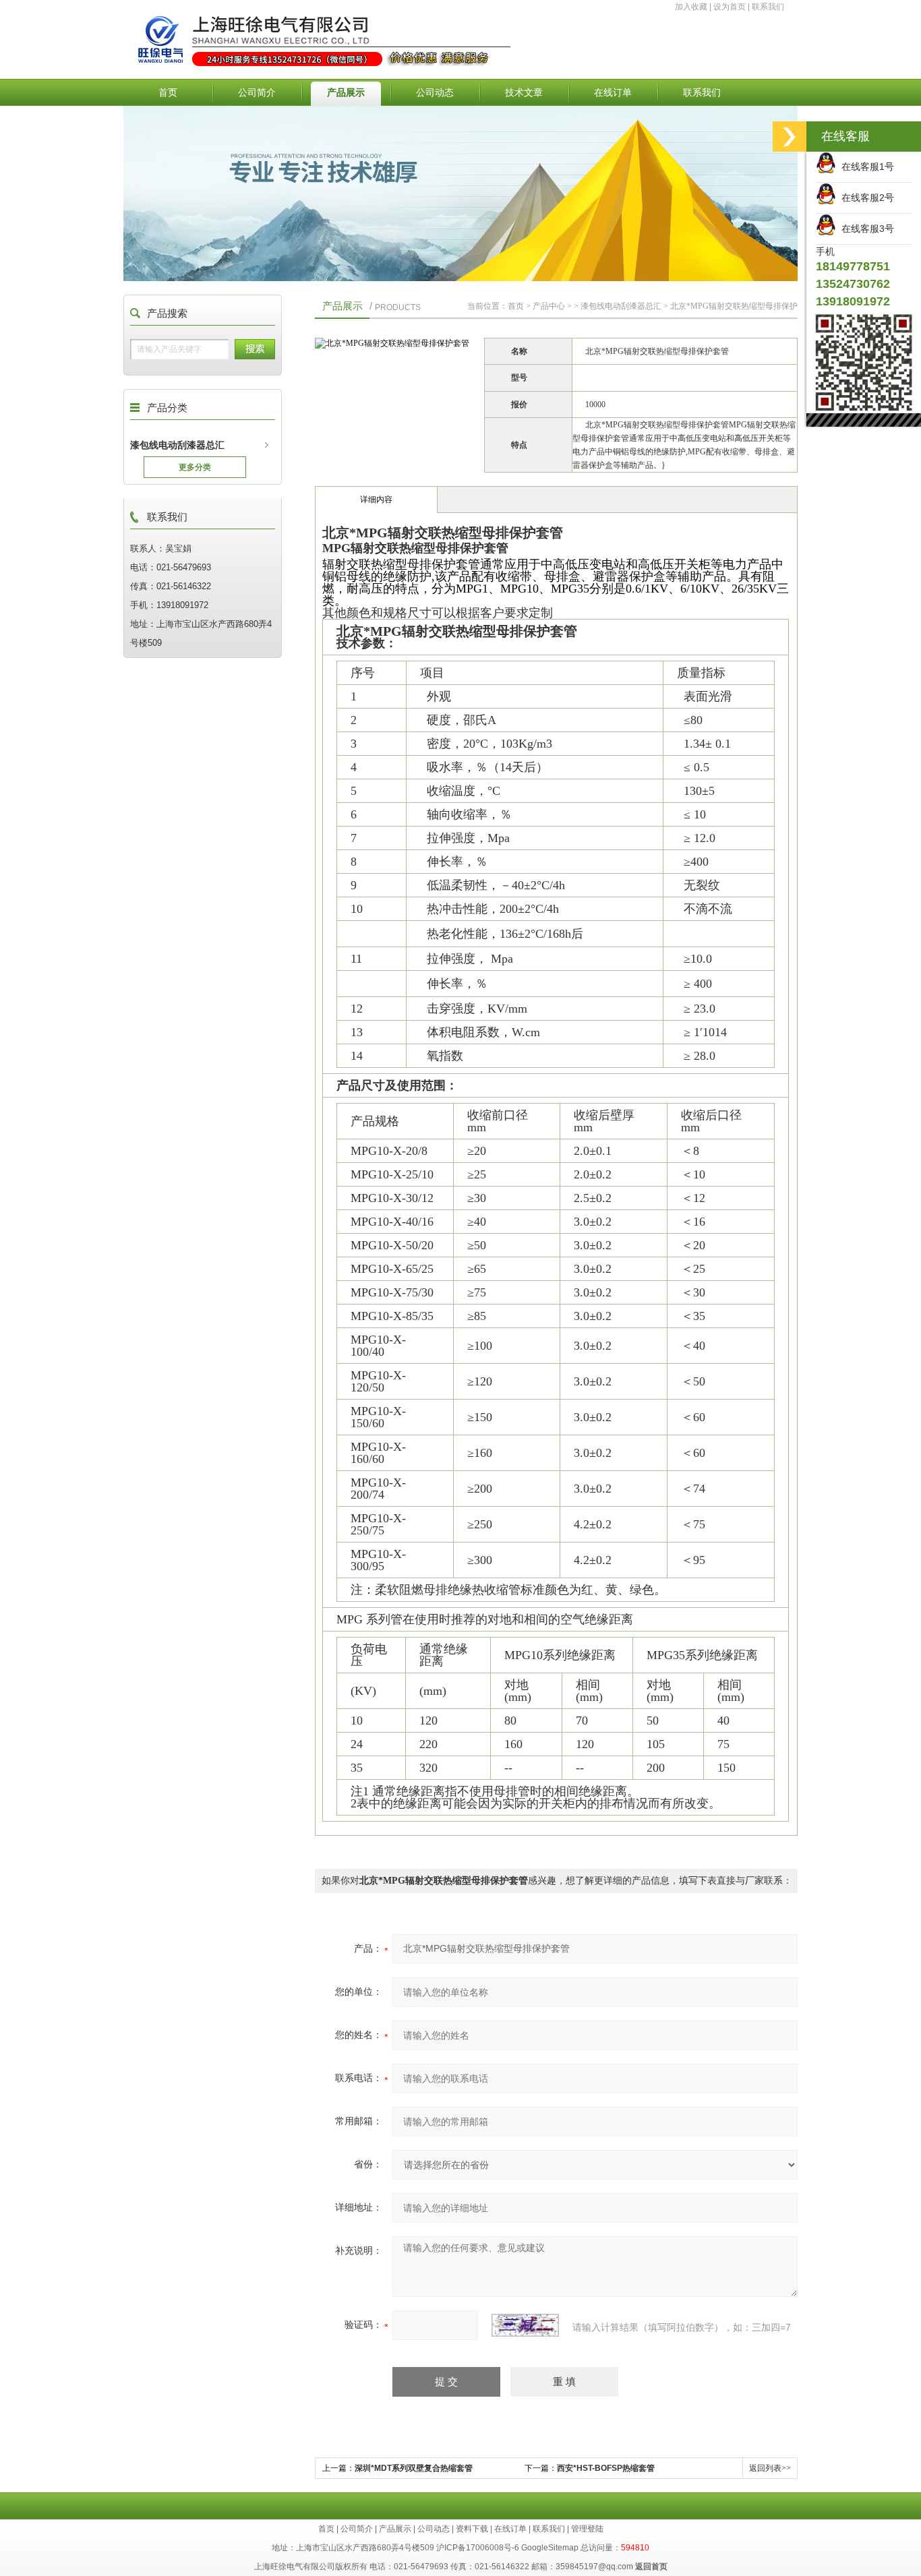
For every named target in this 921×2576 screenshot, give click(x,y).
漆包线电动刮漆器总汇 (177, 445)
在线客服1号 (865, 167)
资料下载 (472, 2529)
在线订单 (613, 92)
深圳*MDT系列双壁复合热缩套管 (414, 2468)
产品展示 (346, 92)
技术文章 (524, 92)
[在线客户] (790, 137)
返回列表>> (770, 2468)
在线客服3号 (865, 229)
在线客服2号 (865, 198)
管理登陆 (587, 2529)
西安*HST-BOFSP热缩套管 (606, 2468)
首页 (168, 92)
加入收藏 (691, 7)
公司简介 (257, 92)
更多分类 (195, 467)
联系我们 (768, 7)
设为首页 (730, 7)
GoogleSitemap (550, 2548)
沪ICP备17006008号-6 (478, 2548)
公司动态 (435, 92)
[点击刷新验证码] (525, 2325)
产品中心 (549, 306)
